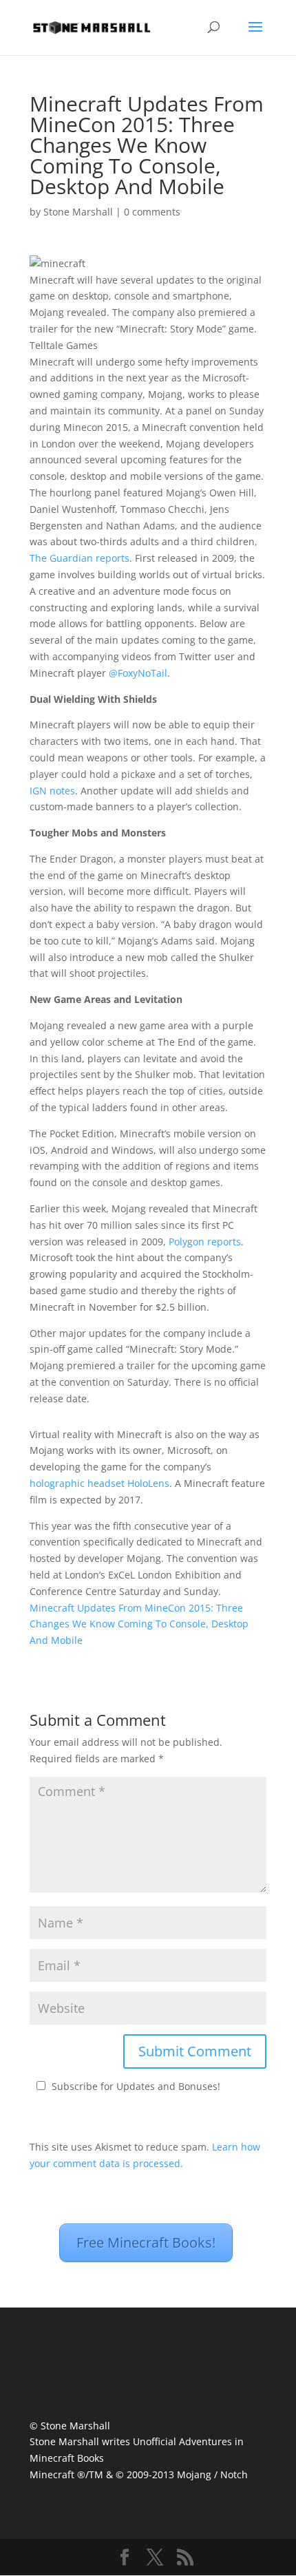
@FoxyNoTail (138, 673)
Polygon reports (205, 1242)
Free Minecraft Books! (146, 2242)
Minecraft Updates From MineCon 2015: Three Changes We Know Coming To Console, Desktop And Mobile (139, 1624)
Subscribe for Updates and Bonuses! (136, 2086)
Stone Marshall (78, 212)
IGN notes (52, 791)
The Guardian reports (80, 558)
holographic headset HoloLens (99, 1483)
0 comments (152, 212)
